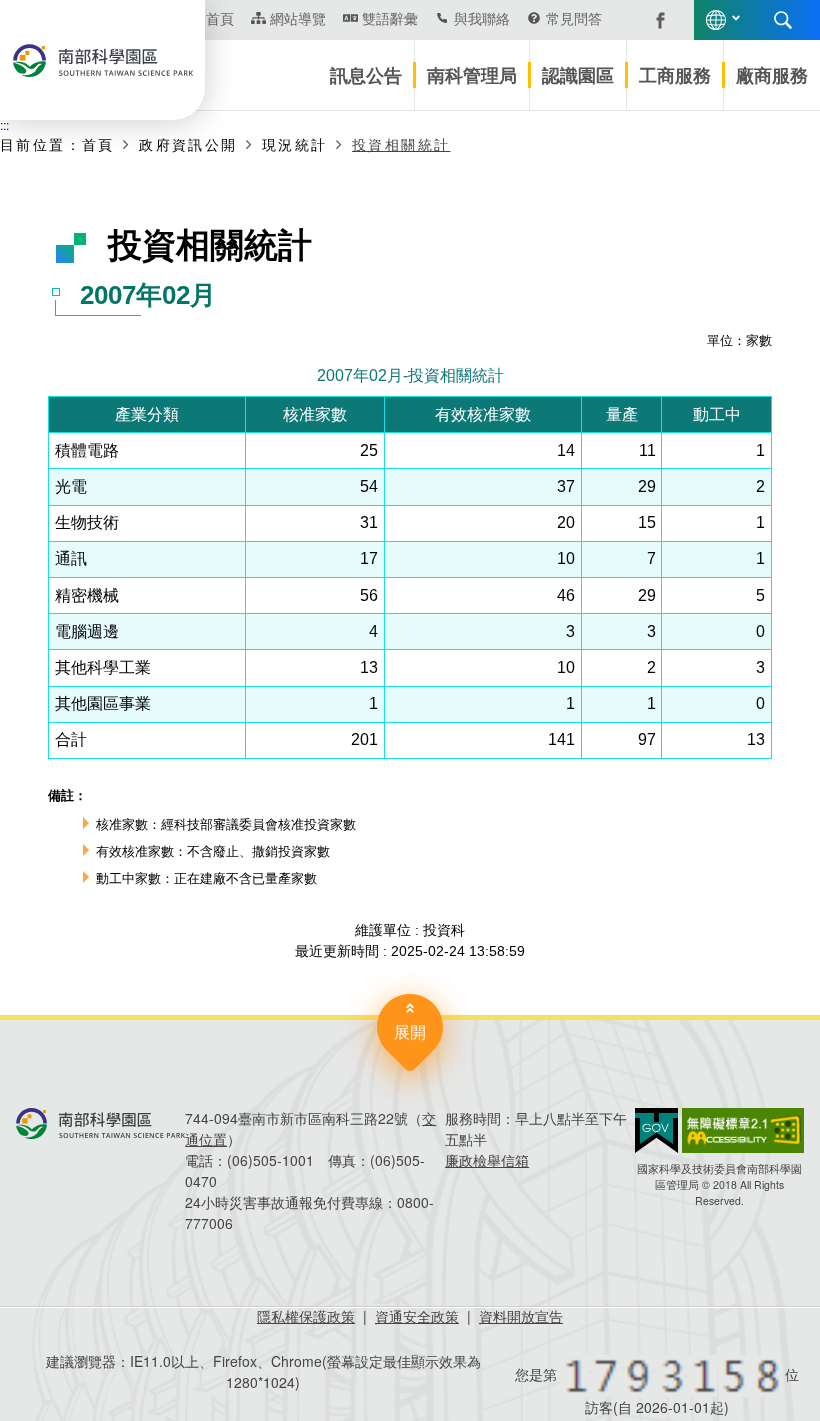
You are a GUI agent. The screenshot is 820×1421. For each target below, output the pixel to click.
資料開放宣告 (521, 1316)
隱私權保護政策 (306, 1316)
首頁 (98, 144)
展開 (410, 1031)
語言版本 (716, 20)
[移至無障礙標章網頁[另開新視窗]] (743, 1130)
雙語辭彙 (390, 18)
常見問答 (574, 18)
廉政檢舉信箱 (487, 1160)
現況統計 (295, 144)
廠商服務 (772, 75)
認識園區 (578, 75)
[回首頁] (103, 60)
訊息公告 (366, 75)
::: (4, 124)
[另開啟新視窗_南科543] (650, 18)
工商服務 (675, 75)
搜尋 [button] (783, 20)
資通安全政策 (417, 1316)
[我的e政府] (656, 1130)
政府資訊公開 (188, 144)
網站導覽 (298, 18)
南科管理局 (472, 75)
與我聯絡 (482, 18)
